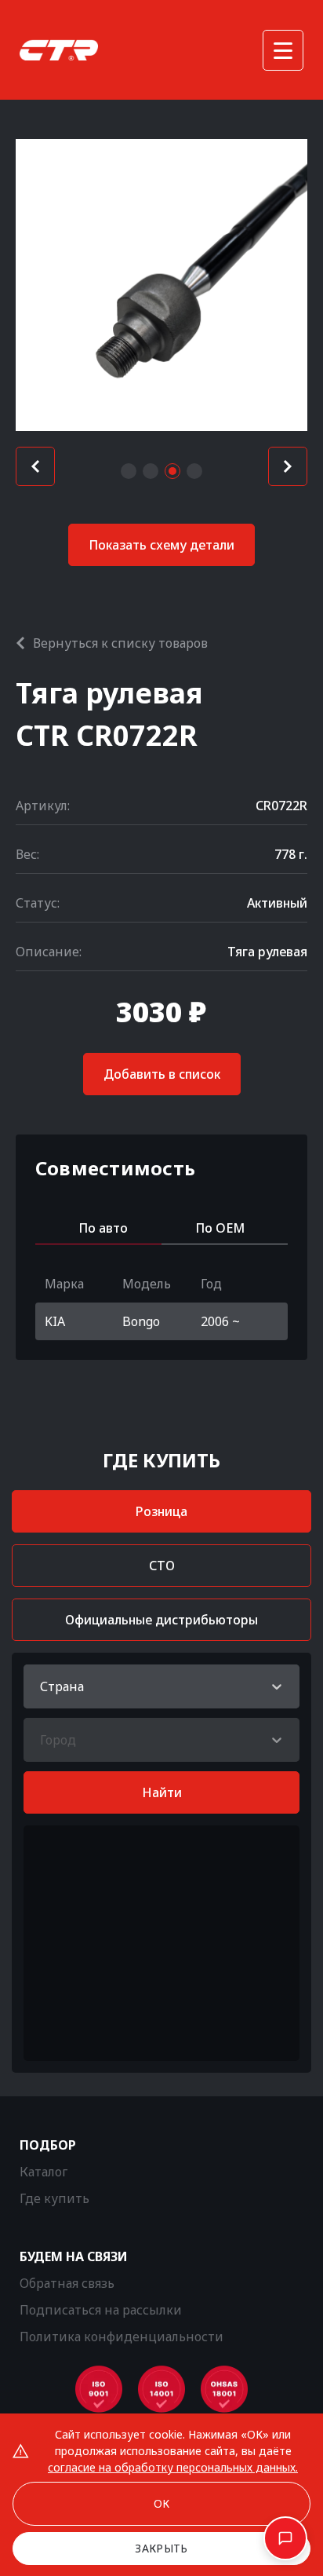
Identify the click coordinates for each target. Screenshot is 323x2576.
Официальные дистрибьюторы (161, 1620)
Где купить (54, 2198)
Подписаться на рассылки (101, 2310)
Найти (162, 1792)
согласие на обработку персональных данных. (173, 2467)
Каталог (44, 2172)
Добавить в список (162, 1074)
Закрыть (161, 2548)
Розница (161, 1511)
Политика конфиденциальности (122, 2337)
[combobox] (42, 1686)
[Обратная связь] (285, 2538)
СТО (162, 1566)
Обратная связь (67, 2283)
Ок (162, 2503)
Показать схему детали (161, 545)
